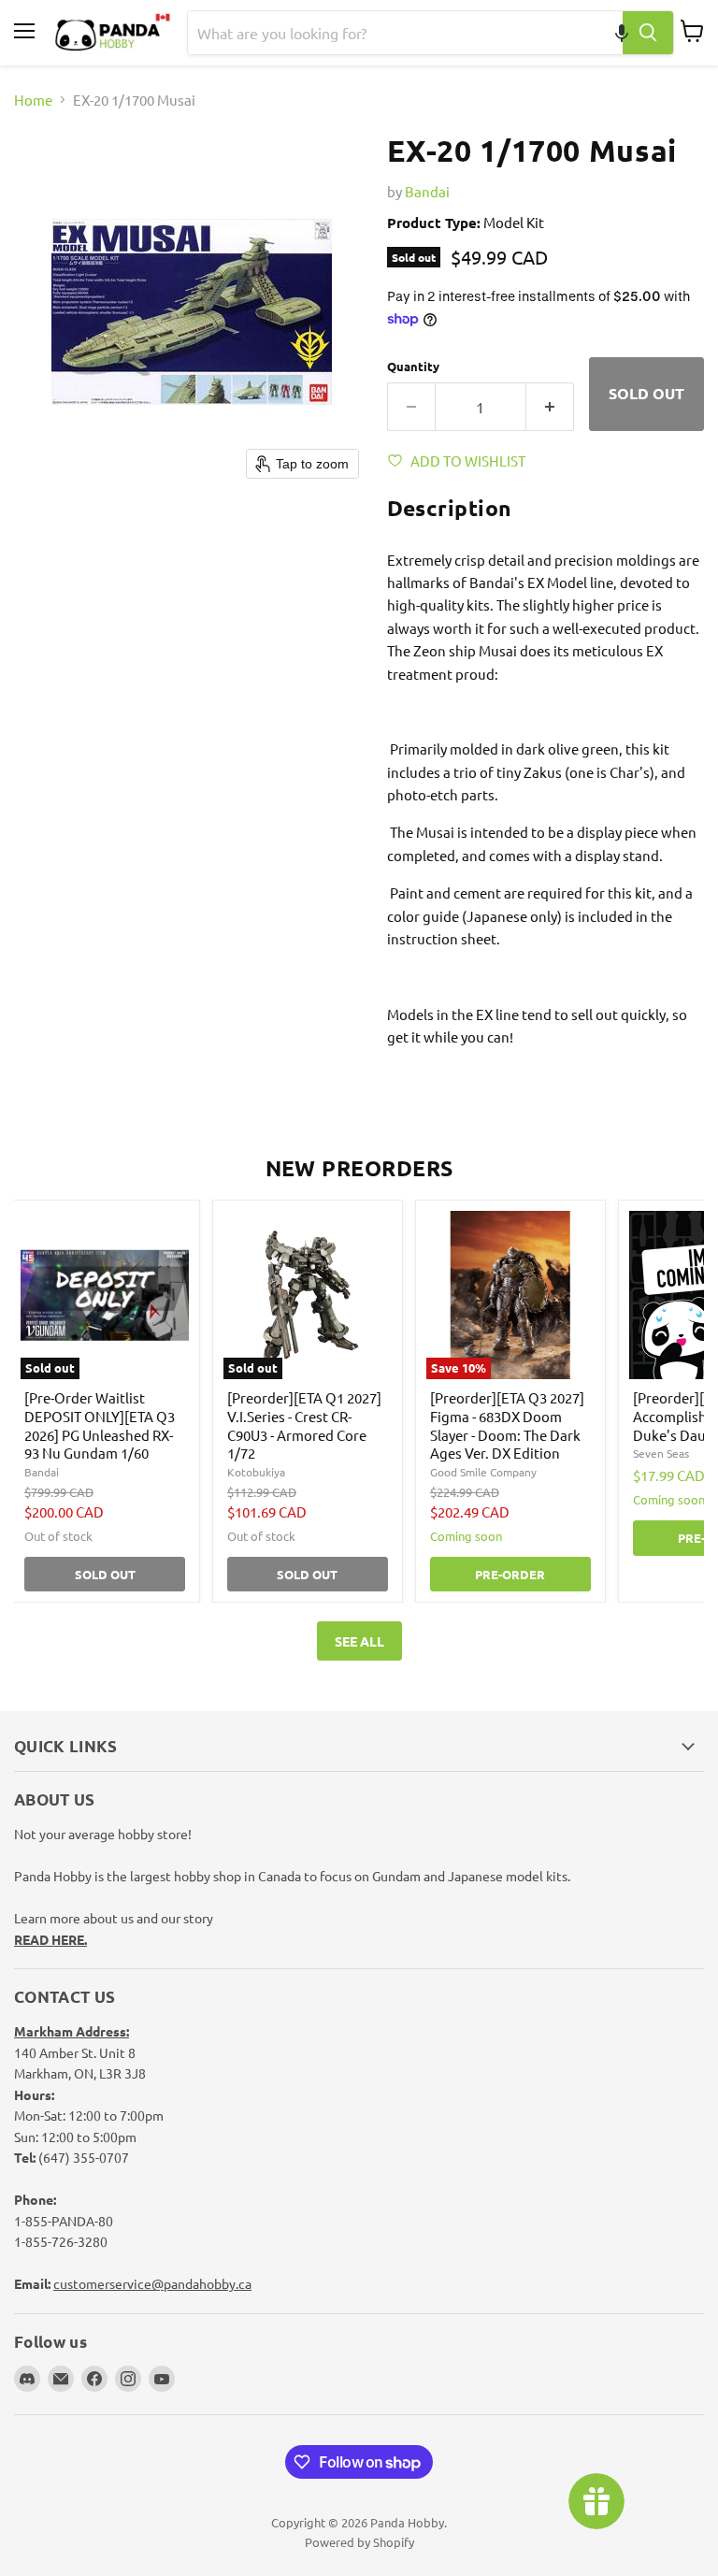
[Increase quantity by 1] (550, 407)
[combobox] (405, 33)
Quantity (413, 366)
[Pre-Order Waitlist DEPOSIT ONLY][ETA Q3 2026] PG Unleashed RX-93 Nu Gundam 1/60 (100, 1425)
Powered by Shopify (359, 2542)
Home (33, 100)
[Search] (648, 33)
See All (359, 1641)
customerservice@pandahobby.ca (152, 2283)
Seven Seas (661, 1453)
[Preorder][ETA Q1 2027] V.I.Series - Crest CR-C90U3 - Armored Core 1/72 (304, 1425)
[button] (622, 33)
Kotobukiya (256, 1472)
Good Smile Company (483, 1472)
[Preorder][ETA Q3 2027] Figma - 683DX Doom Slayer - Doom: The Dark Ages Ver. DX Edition (507, 1425)
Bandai (427, 191)
